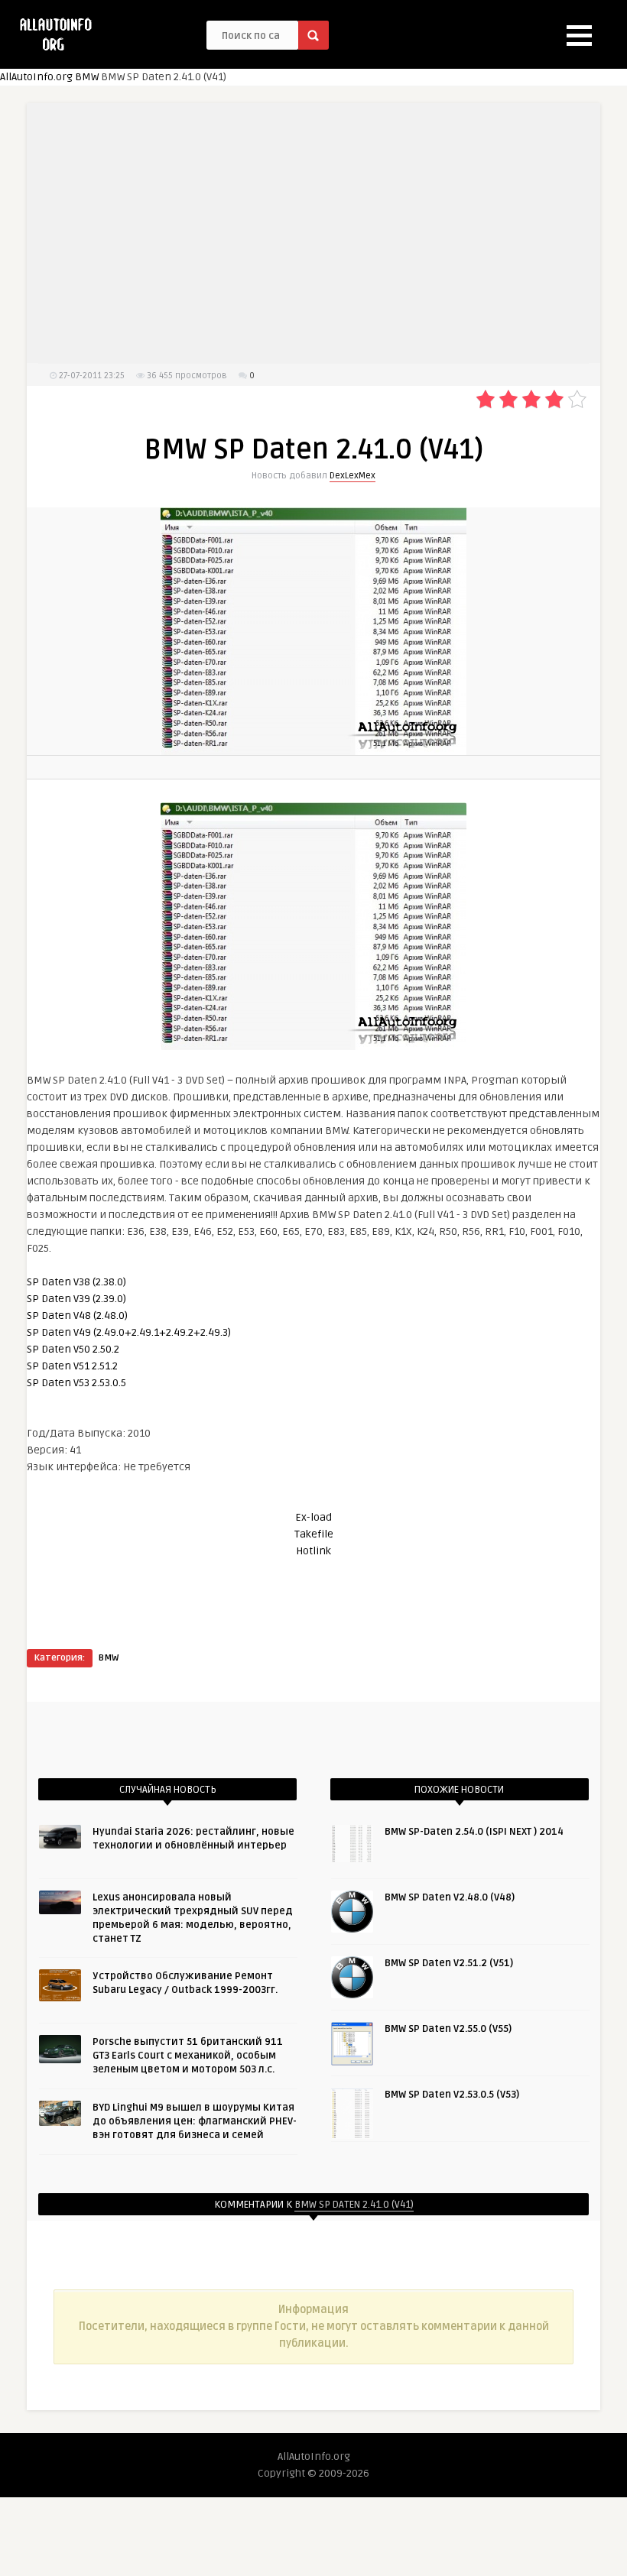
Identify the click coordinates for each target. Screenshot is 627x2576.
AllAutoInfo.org (36, 77)
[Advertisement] (313, 233)
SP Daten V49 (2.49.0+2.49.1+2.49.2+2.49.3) (129, 1332)
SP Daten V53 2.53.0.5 (76, 1383)
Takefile (314, 1534)
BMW (87, 77)
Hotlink (313, 1551)
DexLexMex (352, 476)
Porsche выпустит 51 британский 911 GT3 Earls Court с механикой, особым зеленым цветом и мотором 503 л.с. (188, 2056)
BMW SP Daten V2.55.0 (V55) (448, 2029)
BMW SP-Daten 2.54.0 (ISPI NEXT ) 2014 (474, 1832)
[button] (579, 36)
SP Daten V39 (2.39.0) (76, 1299)
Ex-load (313, 1517)
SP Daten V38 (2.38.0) (76, 1282)
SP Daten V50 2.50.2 (73, 1349)
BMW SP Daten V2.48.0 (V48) (450, 1897)
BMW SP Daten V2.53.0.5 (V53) (452, 2095)
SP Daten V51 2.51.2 (72, 1366)
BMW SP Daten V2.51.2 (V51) (449, 1963)
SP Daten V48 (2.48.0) (77, 1316)
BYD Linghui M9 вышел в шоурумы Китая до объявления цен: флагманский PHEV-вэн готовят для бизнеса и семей (195, 2121)
